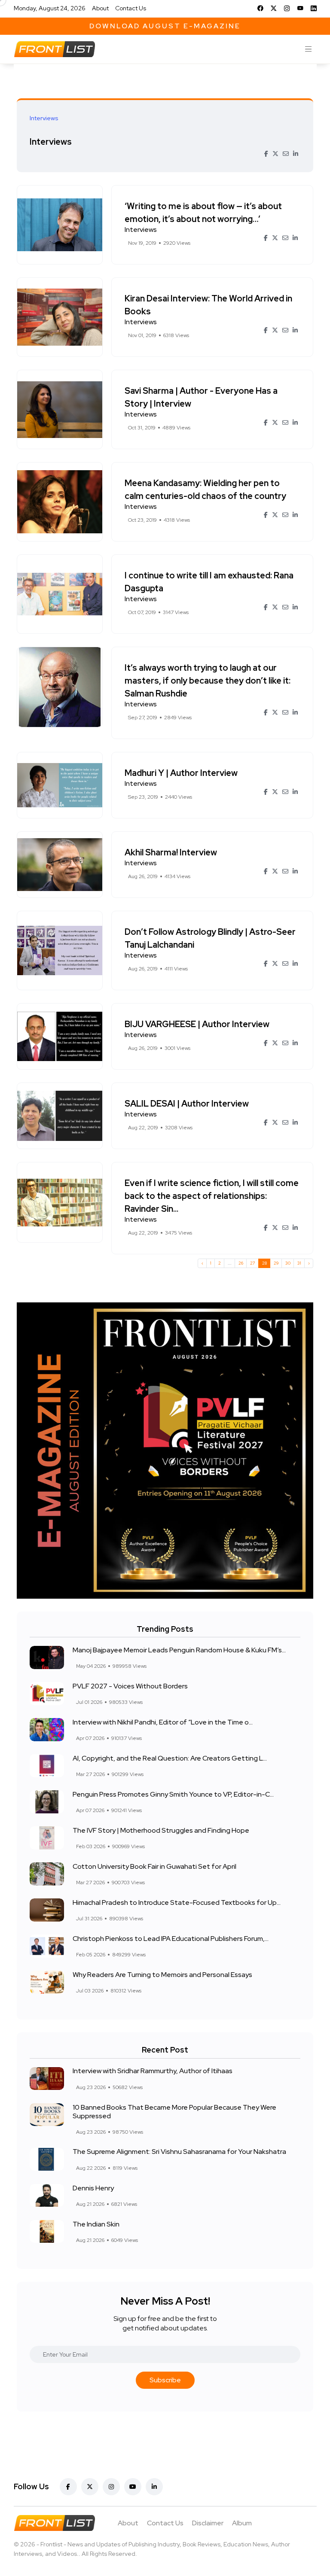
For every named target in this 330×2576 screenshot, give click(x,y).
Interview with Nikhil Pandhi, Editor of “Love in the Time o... (163, 1722)
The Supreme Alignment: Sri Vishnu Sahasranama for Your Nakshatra (179, 2152)
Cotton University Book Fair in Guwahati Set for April (154, 1866)
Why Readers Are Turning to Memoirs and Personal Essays (162, 1975)
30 (288, 1263)
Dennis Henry (93, 2188)
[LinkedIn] (314, 8)
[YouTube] (300, 8)
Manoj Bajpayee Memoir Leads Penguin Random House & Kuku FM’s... (179, 1650)
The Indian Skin (96, 2224)
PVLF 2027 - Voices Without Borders (130, 1686)
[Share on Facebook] (266, 154)
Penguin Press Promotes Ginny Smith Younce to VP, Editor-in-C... (173, 1794)
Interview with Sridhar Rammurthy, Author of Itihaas (153, 2071)
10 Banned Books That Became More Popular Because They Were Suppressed (174, 2112)
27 (253, 1263)
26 (241, 1263)
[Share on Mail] (286, 154)
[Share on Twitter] (275, 154)
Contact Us (131, 8)
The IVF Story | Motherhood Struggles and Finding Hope (161, 1830)
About (100, 8)
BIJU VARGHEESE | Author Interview (197, 1024)
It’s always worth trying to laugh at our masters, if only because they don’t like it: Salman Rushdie (208, 681)
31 (299, 1263)
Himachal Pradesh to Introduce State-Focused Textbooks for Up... (177, 1902)
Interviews (51, 141)
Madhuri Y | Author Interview (181, 773)
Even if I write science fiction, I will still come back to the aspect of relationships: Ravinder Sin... (212, 1196)
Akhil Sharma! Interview (171, 852)
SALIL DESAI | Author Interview (187, 1104)
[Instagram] (287, 8)
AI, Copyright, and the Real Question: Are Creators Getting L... (170, 1758)
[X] (274, 8)
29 (276, 1263)
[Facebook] (260, 8)
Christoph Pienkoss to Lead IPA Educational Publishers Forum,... (171, 1939)
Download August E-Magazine (165, 26)
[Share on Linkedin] (296, 154)
